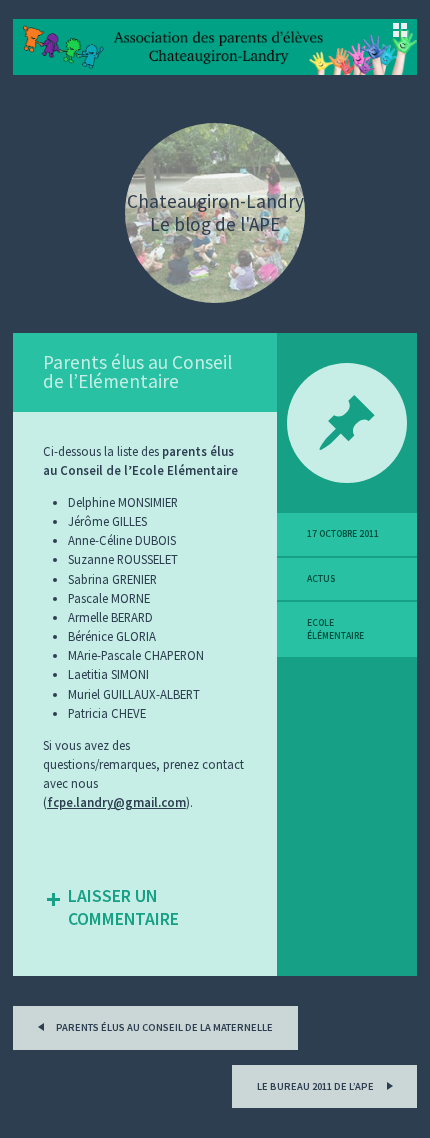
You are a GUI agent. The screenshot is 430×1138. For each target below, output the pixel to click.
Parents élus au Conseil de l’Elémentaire (137, 371)
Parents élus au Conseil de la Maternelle (163, 1027)
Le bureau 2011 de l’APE (316, 1086)
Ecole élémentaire (335, 629)
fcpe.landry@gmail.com (116, 802)
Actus (321, 579)
